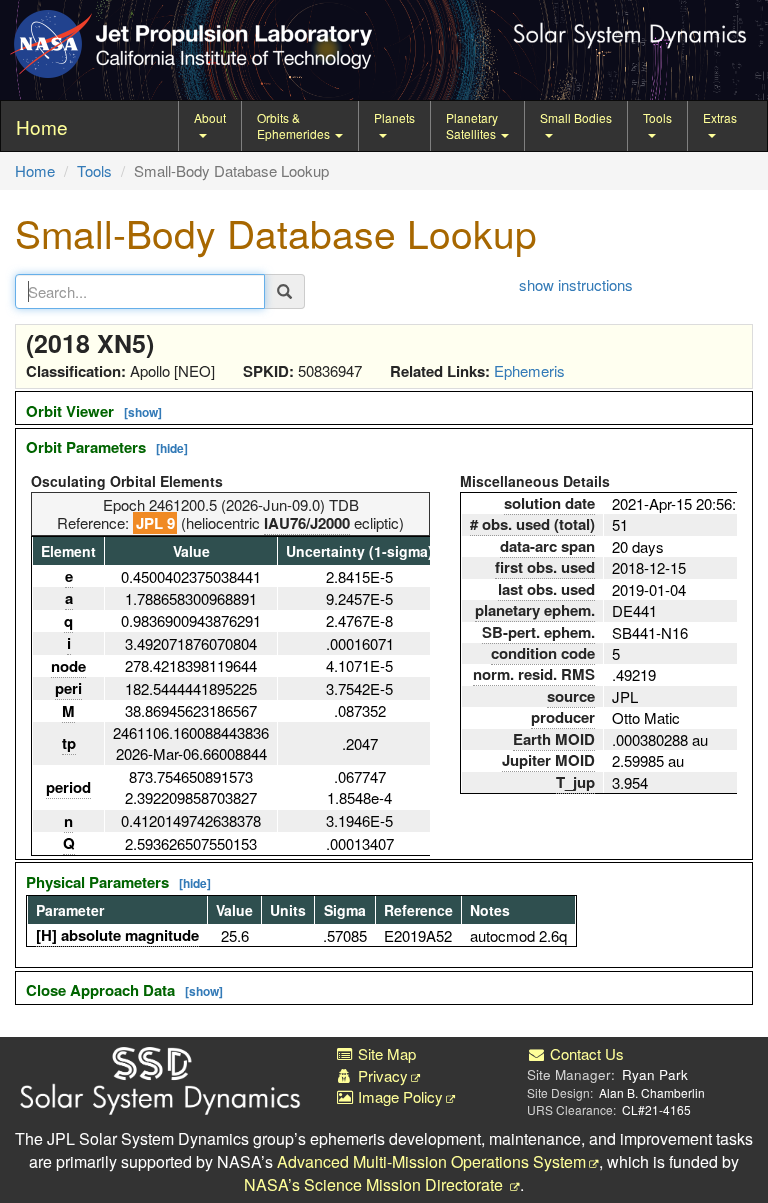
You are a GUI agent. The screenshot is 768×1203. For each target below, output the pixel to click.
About (210, 117)
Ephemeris (529, 370)
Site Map (385, 1053)
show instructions (576, 284)
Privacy (381, 1075)
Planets (394, 117)
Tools (657, 117)
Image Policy (398, 1096)
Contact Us (585, 1053)
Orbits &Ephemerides (295, 125)
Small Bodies (576, 117)
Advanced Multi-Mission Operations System (431, 1161)
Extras (720, 117)
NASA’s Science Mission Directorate (375, 1184)
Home (35, 170)
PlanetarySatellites (472, 125)
